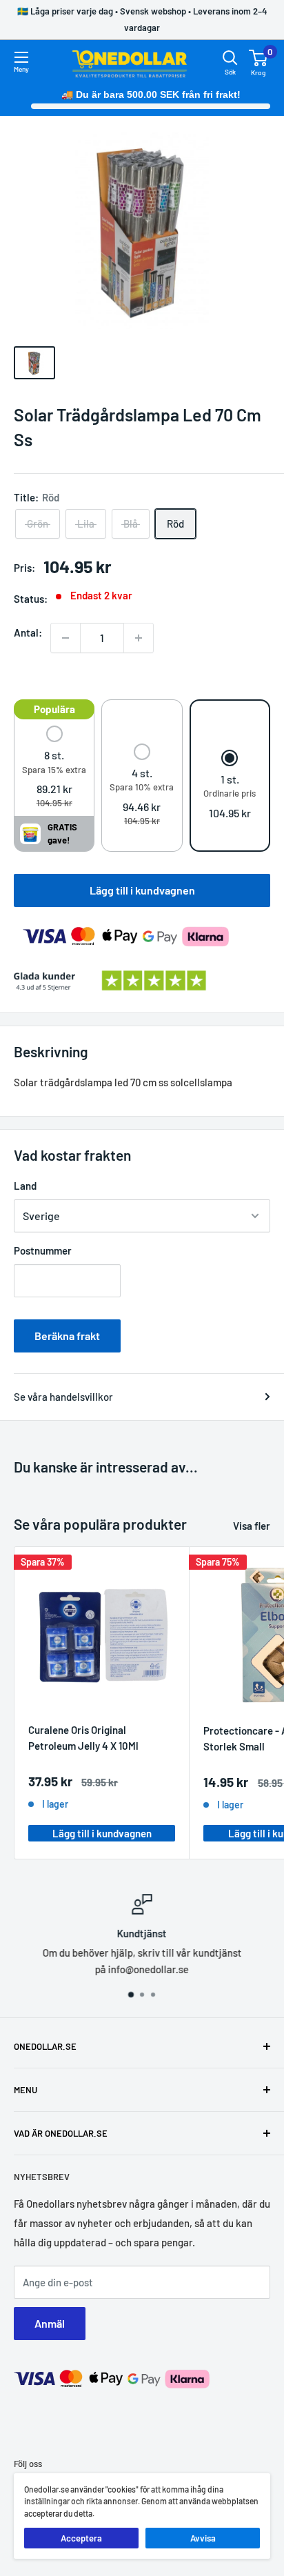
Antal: (28, 632)
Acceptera (81, 2538)
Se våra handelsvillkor (63, 1397)
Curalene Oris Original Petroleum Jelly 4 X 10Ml (83, 1738)
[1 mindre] (65, 638)
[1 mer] (139, 638)
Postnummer (43, 1250)
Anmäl (50, 2323)
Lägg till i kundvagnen (142, 890)
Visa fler (252, 1526)
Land (25, 1186)
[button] (54, 768)
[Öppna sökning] (230, 58)
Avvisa (203, 2538)
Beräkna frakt (67, 1336)
